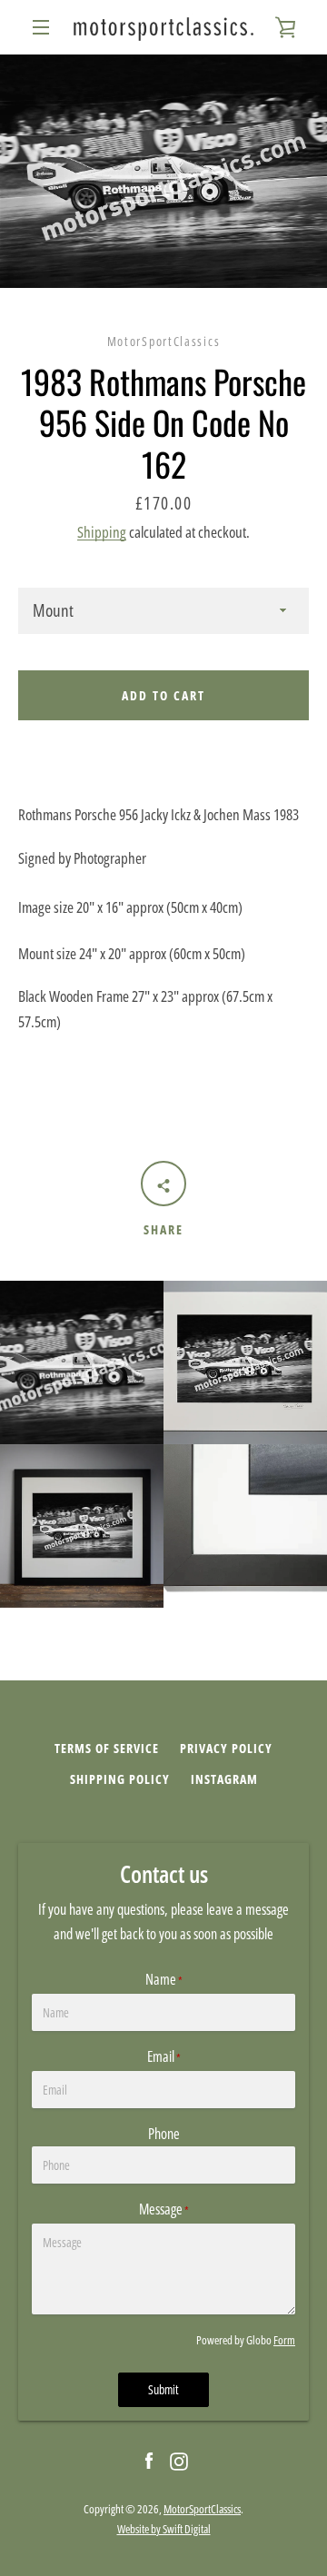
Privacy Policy (226, 1748)
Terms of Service (107, 1748)
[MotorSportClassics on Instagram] (179, 2460)
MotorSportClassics (202, 2509)
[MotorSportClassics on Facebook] (149, 2460)
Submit (163, 2389)
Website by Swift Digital (164, 2529)
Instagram (224, 1779)
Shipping (102, 532)
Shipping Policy (120, 1779)
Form (284, 2340)
